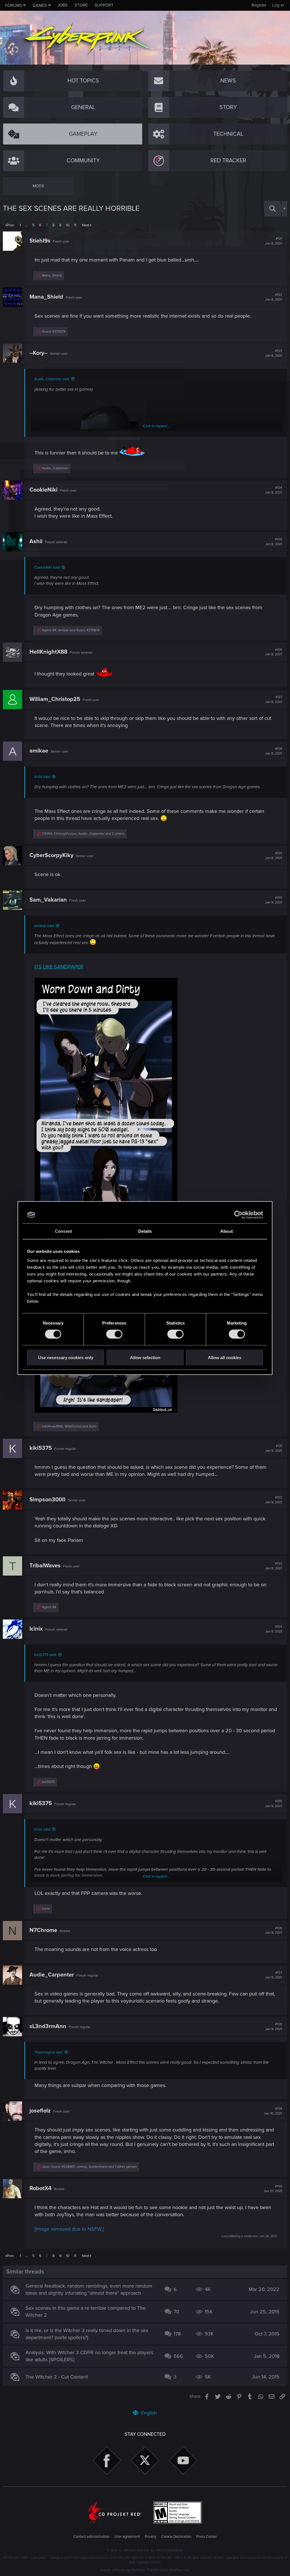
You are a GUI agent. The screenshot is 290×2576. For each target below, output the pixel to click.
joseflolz (40, 2111)
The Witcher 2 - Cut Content (57, 2377)
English (148, 2413)
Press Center (206, 2537)
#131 (274, 1448)
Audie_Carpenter (52, 1975)
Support (104, 5)
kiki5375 (41, 1448)
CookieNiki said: (47, 568)
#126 (274, 652)
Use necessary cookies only (66, 1357)
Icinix (36, 1629)
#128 (274, 751)
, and (71, 630)
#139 (273, 2111)
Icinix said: (42, 1829)
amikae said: (44, 926)
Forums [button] (14, 5)
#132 (274, 1500)
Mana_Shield (46, 297)
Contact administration (91, 2537)
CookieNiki (43, 490)
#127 (274, 700)
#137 (274, 1975)
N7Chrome (43, 1930)
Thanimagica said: (49, 2052)
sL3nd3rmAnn (48, 2026)
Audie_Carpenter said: (52, 379)
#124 (274, 490)
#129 (274, 856)
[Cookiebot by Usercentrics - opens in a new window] (238, 1215)
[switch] (114, 1334)
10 (68, 225)
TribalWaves (45, 1566)
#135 (274, 1804)
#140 (273, 2189)
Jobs (63, 5)
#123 (274, 353)
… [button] (26, 225)
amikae (39, 751)
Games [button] (40, 5)
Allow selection (145, 1357)
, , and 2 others (83, 834)
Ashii (36, 541)
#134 (274, 1629)
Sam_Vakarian (48, 900)
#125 (274, 542)
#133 (274, 1566)
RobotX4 (40, 2188)
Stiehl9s (40, 241)
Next (86, 225)
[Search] (272, 209)
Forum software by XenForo (145, 2570)
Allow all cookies (225, 1357)
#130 (274, 900)
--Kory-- (39, 353)
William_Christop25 (55, 699)
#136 (274, 1931)
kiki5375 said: (45, 1655)
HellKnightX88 (48, 652)
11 (75, 225)
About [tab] (227, 1231)
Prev (10, 225)
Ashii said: (42, 777)
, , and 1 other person (89, 2167)
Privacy (150, 2537)
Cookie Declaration (176, 2537)
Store (81, 5)
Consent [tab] (63, 1231)
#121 (274, 241)
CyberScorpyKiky (51, 855)
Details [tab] (145, 1231)
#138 (274, 2027)
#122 (274, 297)
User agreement (127, 2537)
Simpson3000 (47, 1500)
